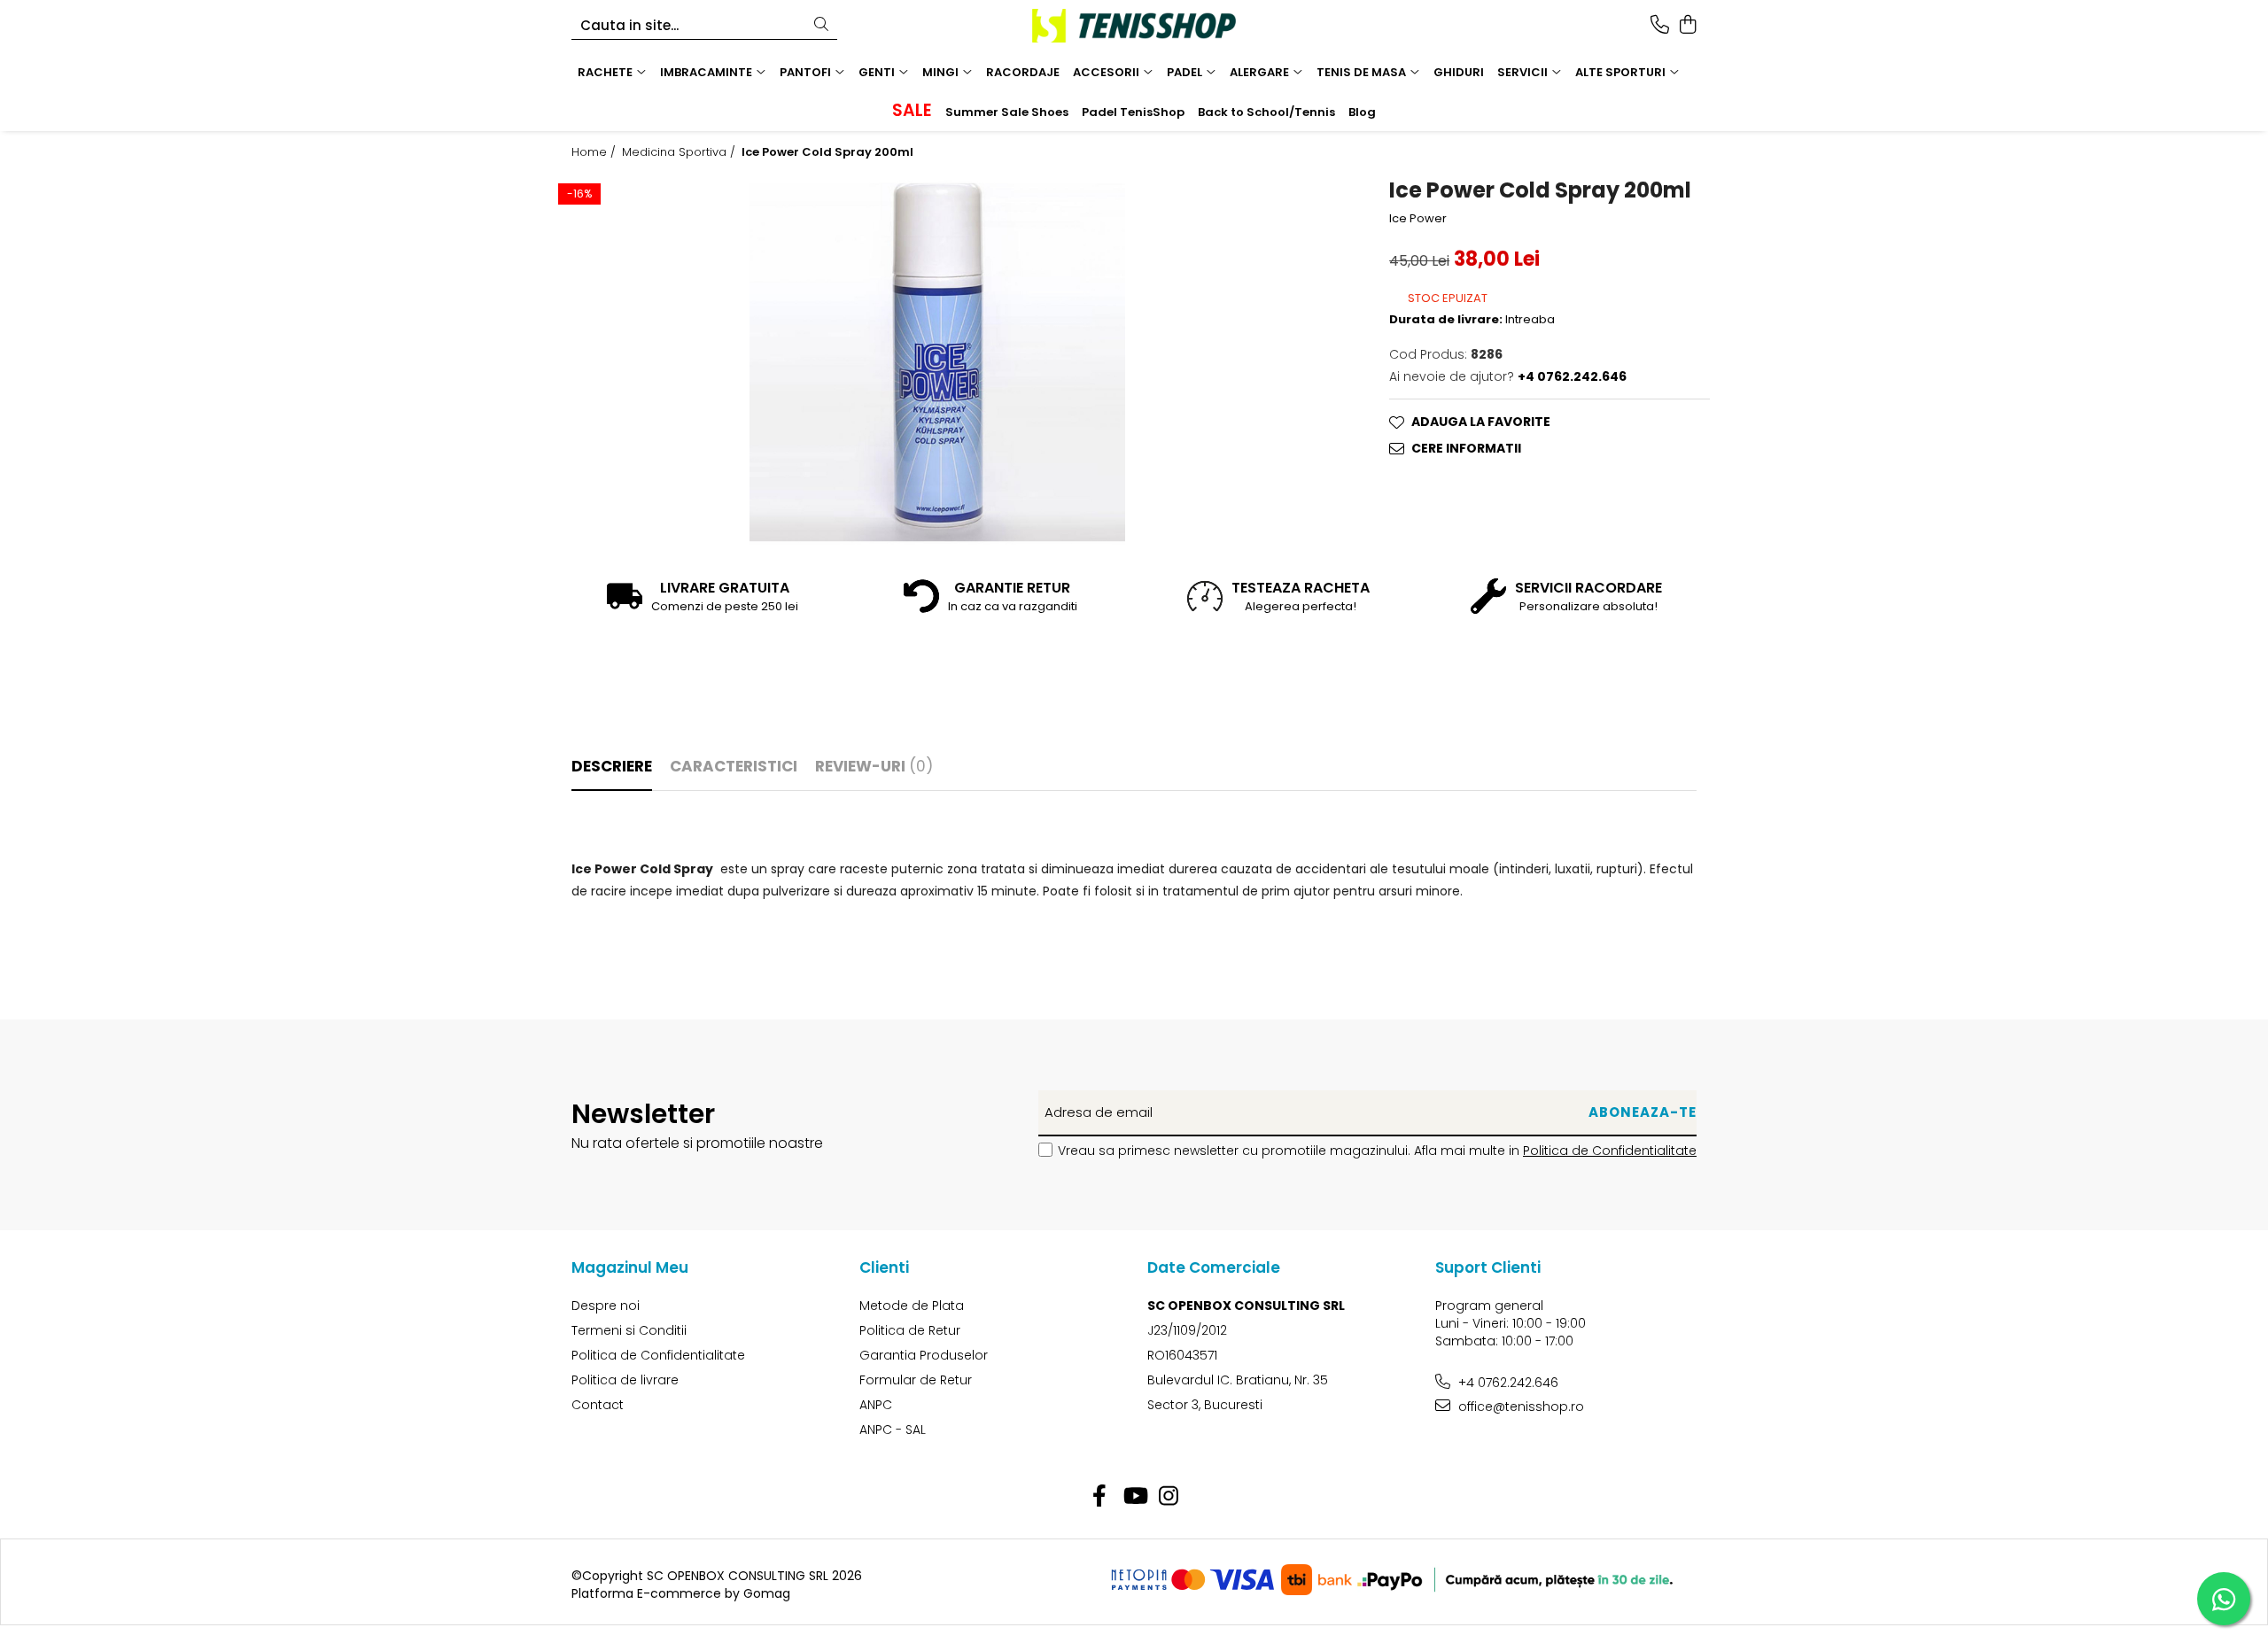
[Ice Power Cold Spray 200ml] (937, 362)
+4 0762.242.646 (1507, 1383)
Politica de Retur (910, 1330)
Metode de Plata (912, 1306)
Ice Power (1418, 219)
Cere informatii (1466, 448)
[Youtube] (1134, 1497)
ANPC (876, 1405)
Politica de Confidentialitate (1610, 1151)
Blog (1362, 112)
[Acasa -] (1134, 26)
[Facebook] (1100, 1497)
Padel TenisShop (1133, 112)
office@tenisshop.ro (1519, 1407)
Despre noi (606, 1306)
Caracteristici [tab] (734, 766)
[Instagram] (1169, 1497)
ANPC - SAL (893, 1430)
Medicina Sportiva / (680, 152)
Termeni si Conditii (629, 1330)
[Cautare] (821, 25)
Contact (598, 1405)
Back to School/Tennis (1266, 112)
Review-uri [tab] (874, 766)
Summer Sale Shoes (1007, 112)
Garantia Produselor (924, 1355)
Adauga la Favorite (1481, 422)
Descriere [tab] (612, 766)
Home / (595, 152)
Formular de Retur (916, 1380)
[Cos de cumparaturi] (1687, 26)
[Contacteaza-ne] (1660, 26)
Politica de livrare (625, 1380)
